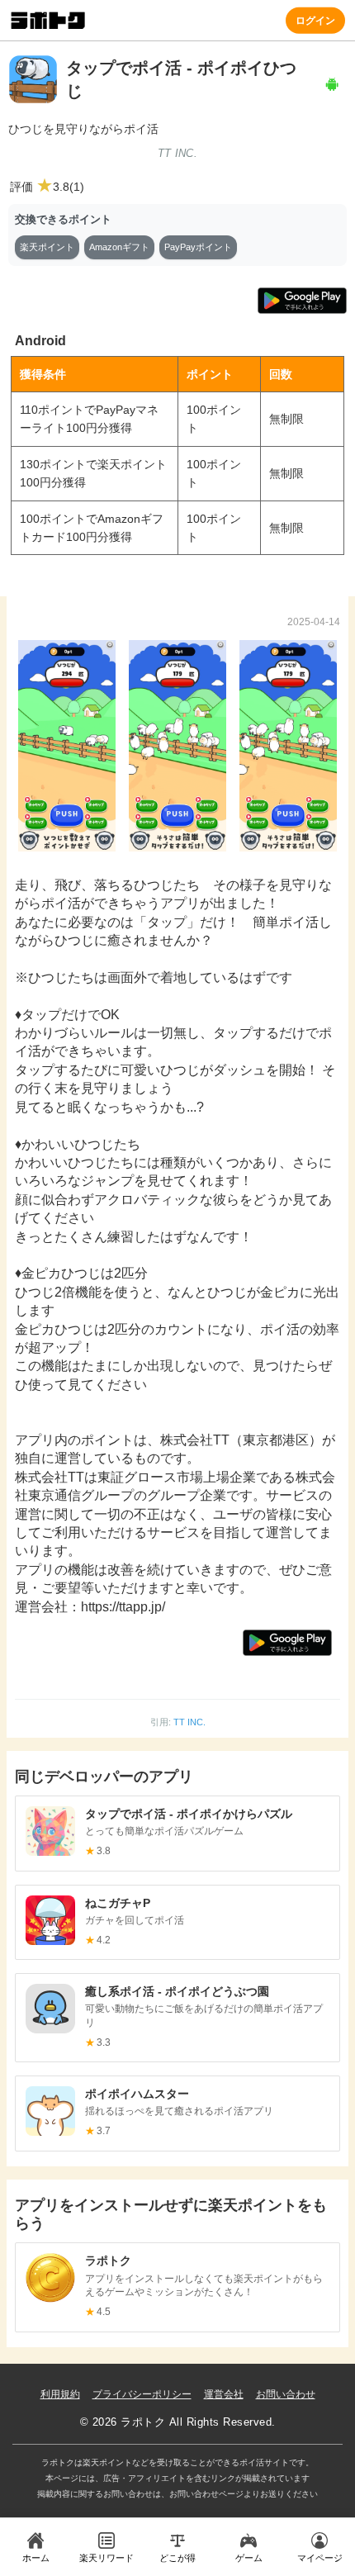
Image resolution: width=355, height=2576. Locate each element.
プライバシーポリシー (142, 2394)
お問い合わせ (286, 2394)
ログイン (315, 20)
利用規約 (60, 2394)
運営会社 (224, 2394)
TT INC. (189, 1722)
